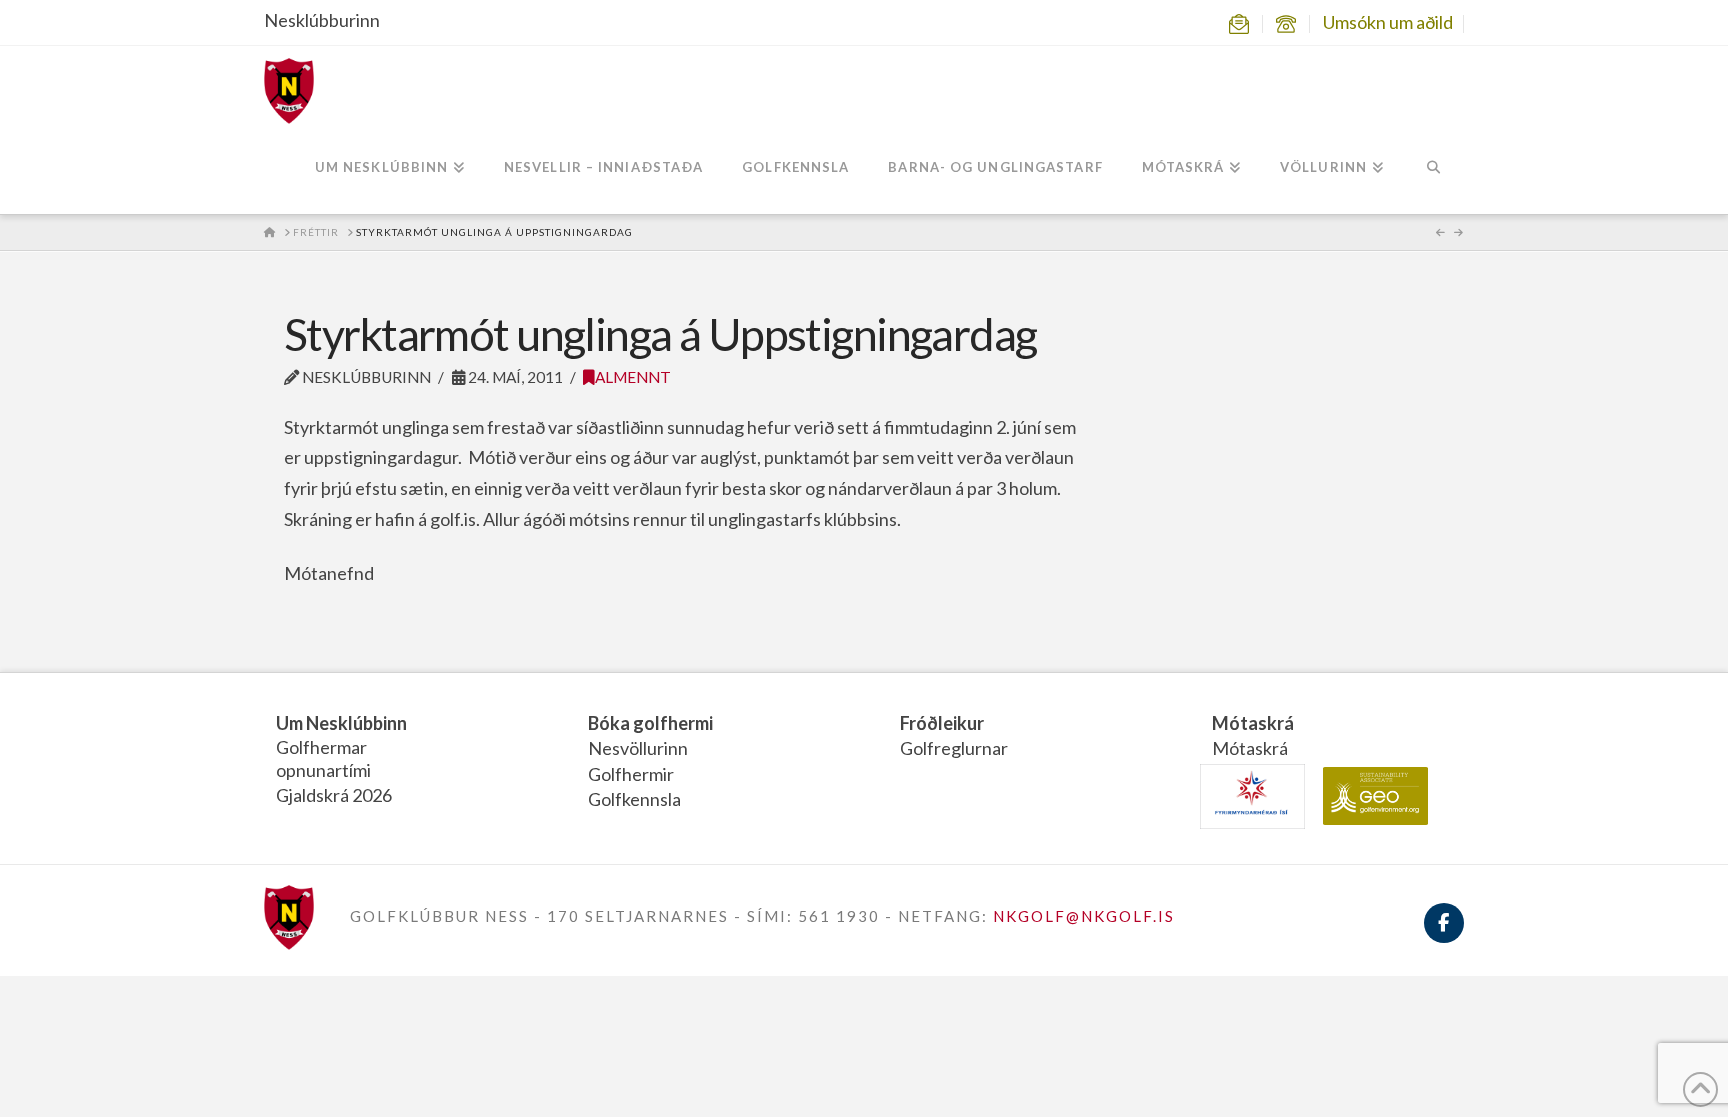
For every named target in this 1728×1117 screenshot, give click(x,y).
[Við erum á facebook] (1444, 934)
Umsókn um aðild (1388, 22)
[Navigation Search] (1433, 169)
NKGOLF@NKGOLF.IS (1084, 916)
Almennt (633, 377)
